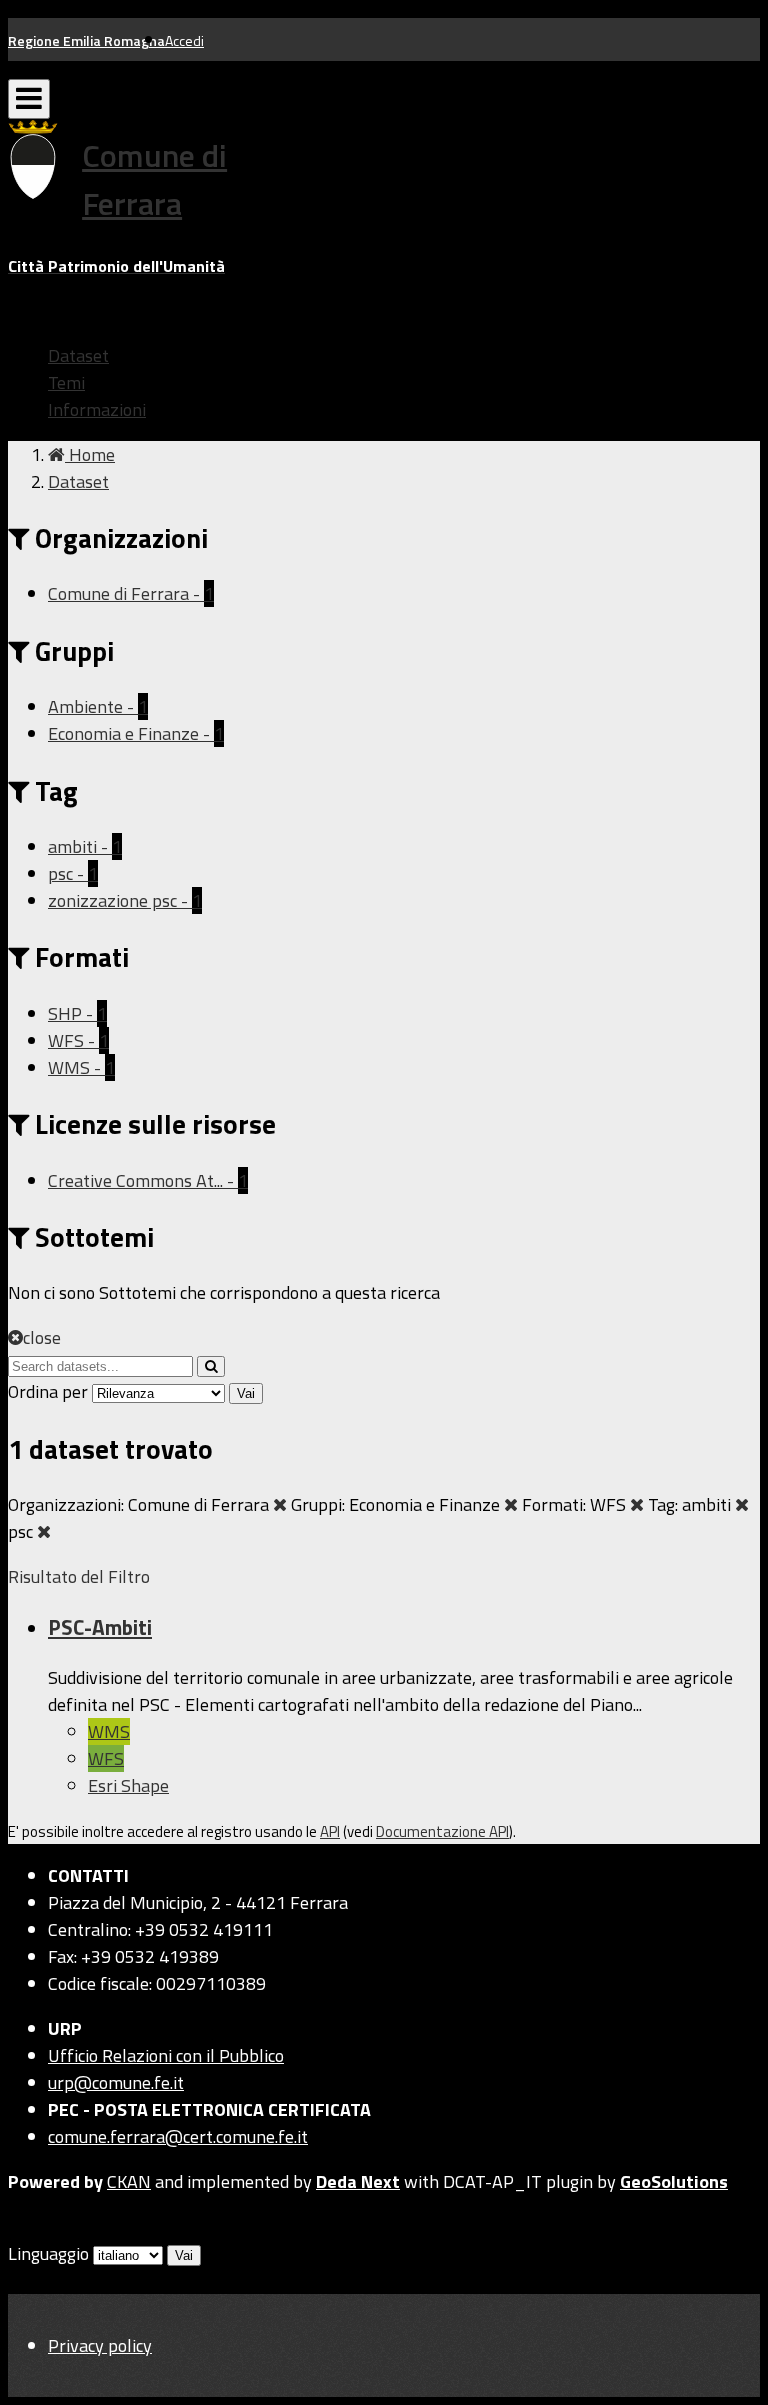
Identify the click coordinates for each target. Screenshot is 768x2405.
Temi (66, 382)
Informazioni (97, 409)
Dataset (78, 355)
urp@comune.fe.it (116, 2082)
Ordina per (48, 1391)
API (330, 1831)
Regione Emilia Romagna (86, 40)
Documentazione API (442, 1831)
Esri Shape (128, 1785)
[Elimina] (280, 1504)
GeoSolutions (674, 2181)
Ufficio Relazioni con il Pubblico (166, 2055)
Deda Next (358, 2181)
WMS (109, 1731)
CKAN (129, 2181)
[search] (211, 1366)
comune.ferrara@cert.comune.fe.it (178, 2136)
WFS (106, 1758)
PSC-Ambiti (100, 1627)
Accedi (184, 40)
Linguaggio (48, 2253)
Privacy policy (100, 2345)
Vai (246, 1393)
